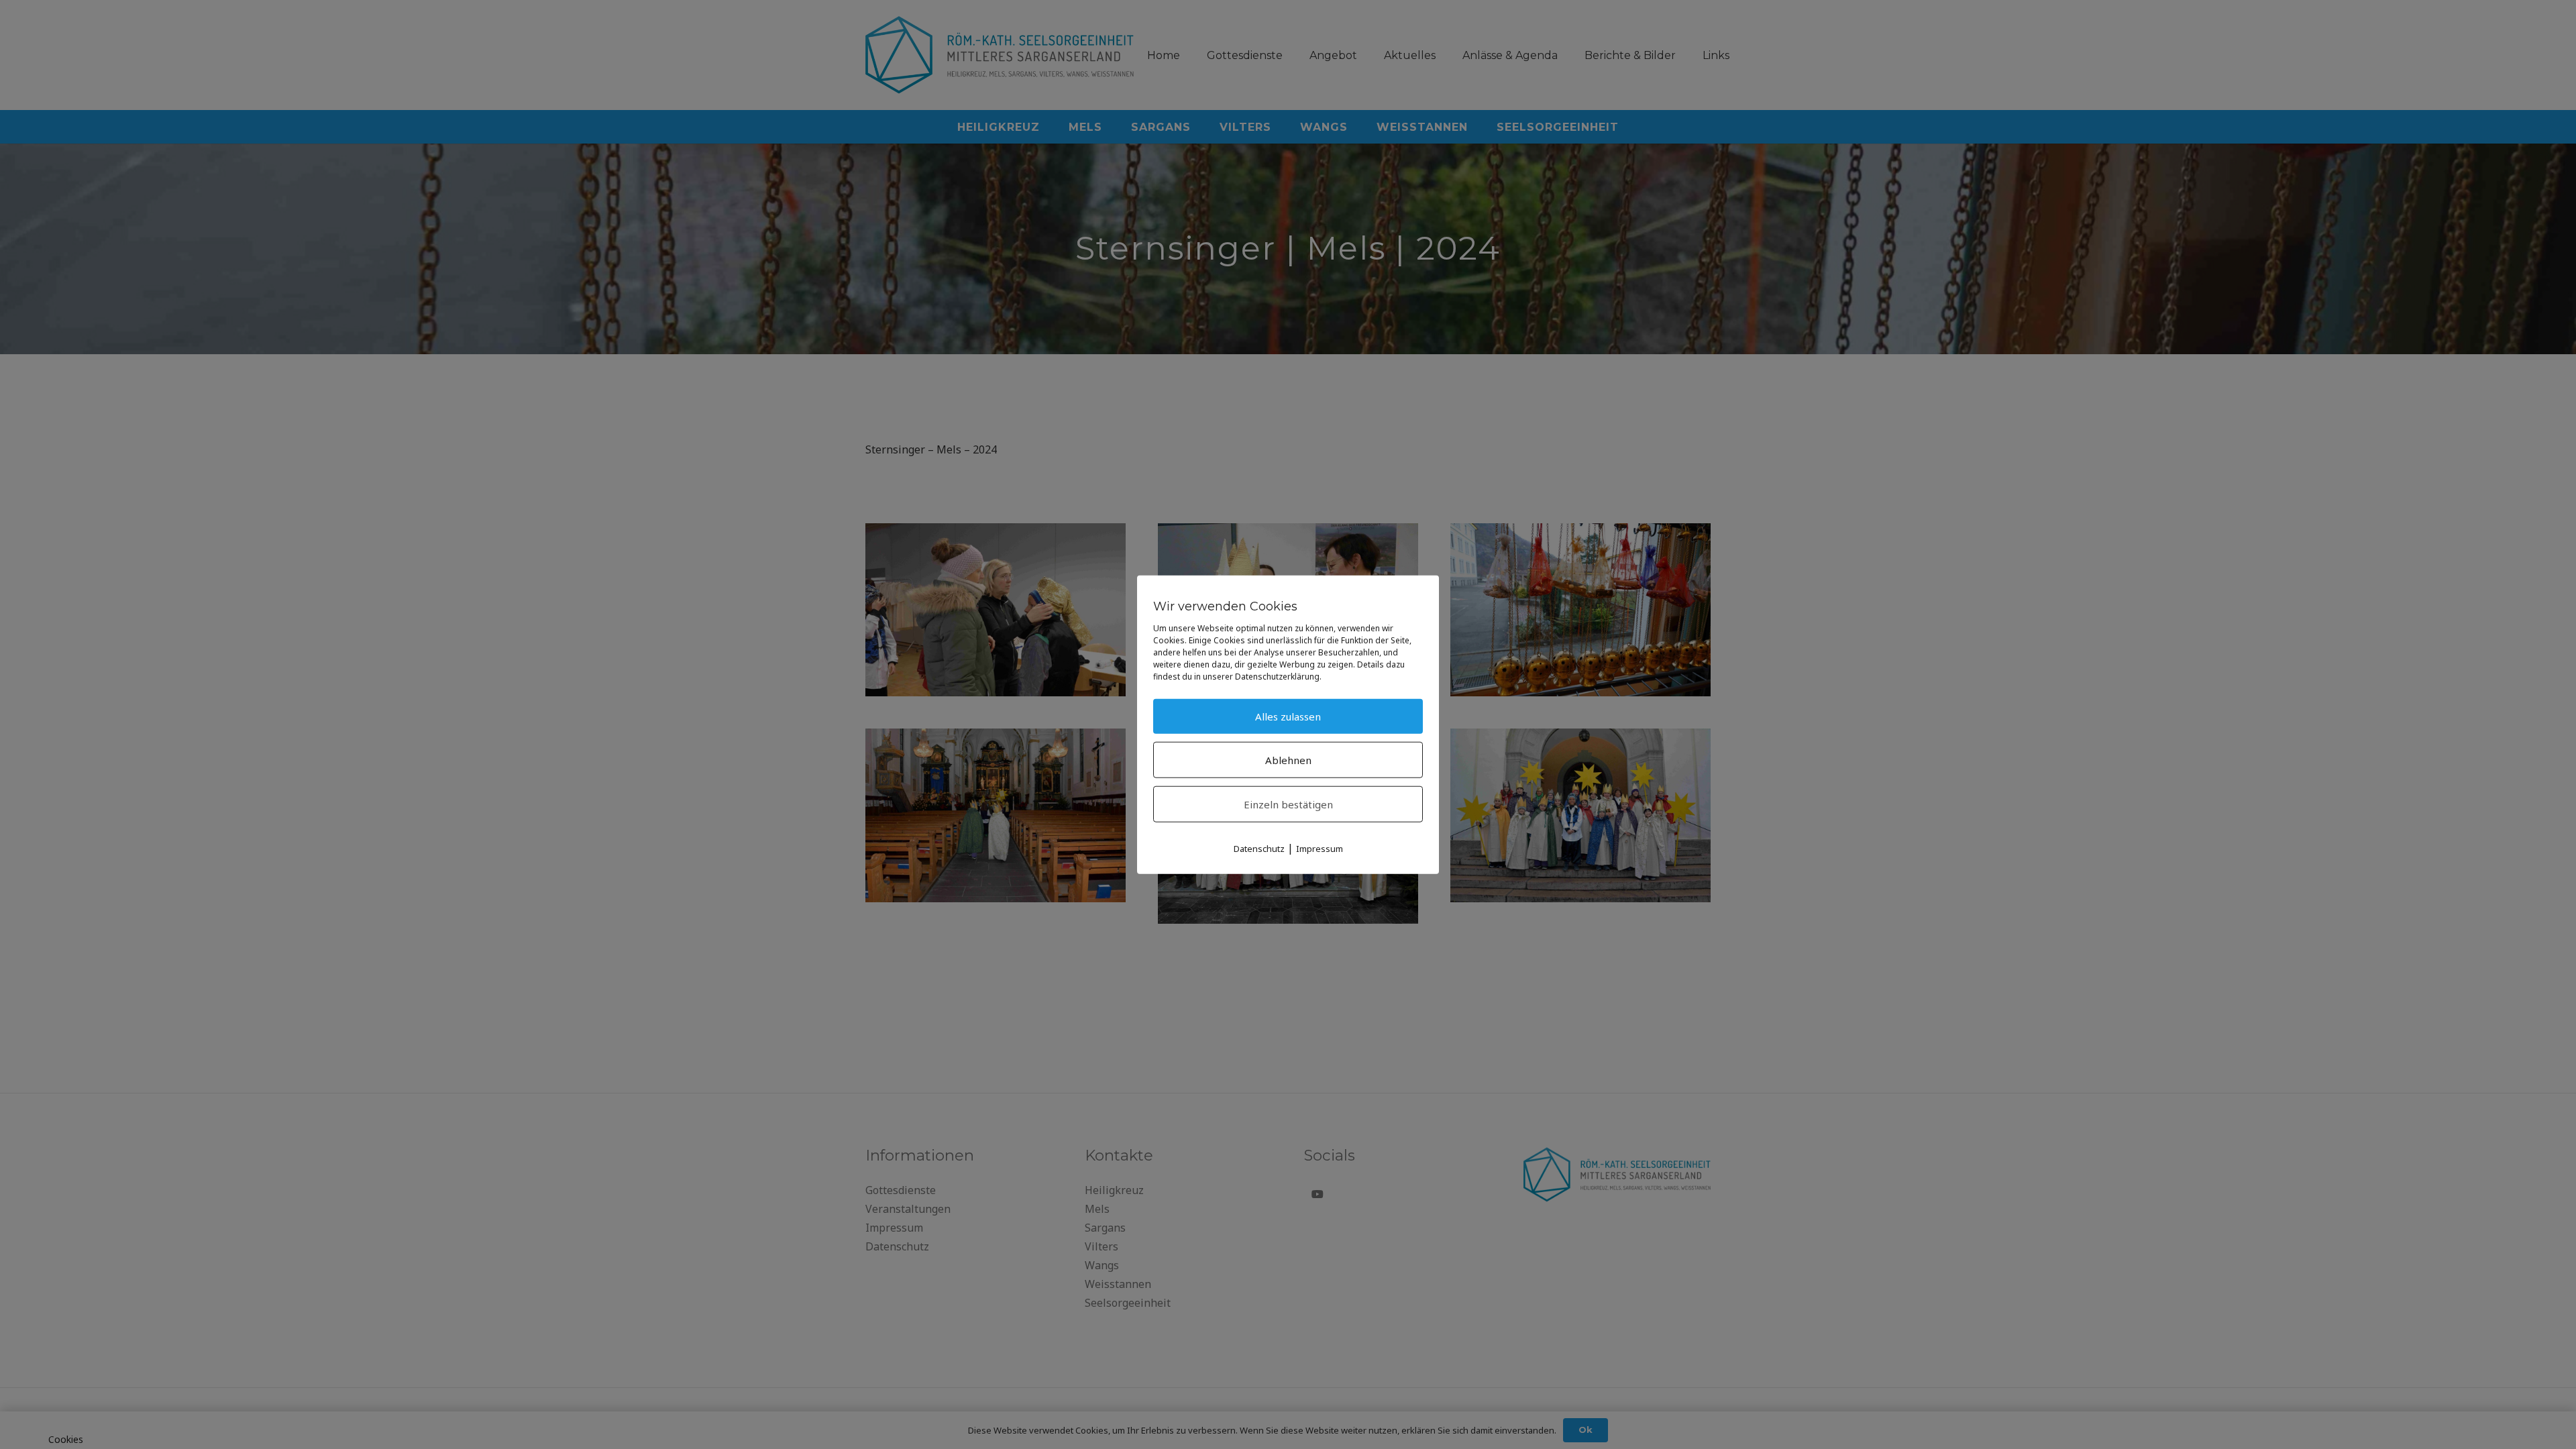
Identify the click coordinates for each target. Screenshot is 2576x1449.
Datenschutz (1259, 848)
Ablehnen (1288, 759)
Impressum (1320, 848)
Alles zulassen (1288, 716)
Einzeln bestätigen (1288, 804)
